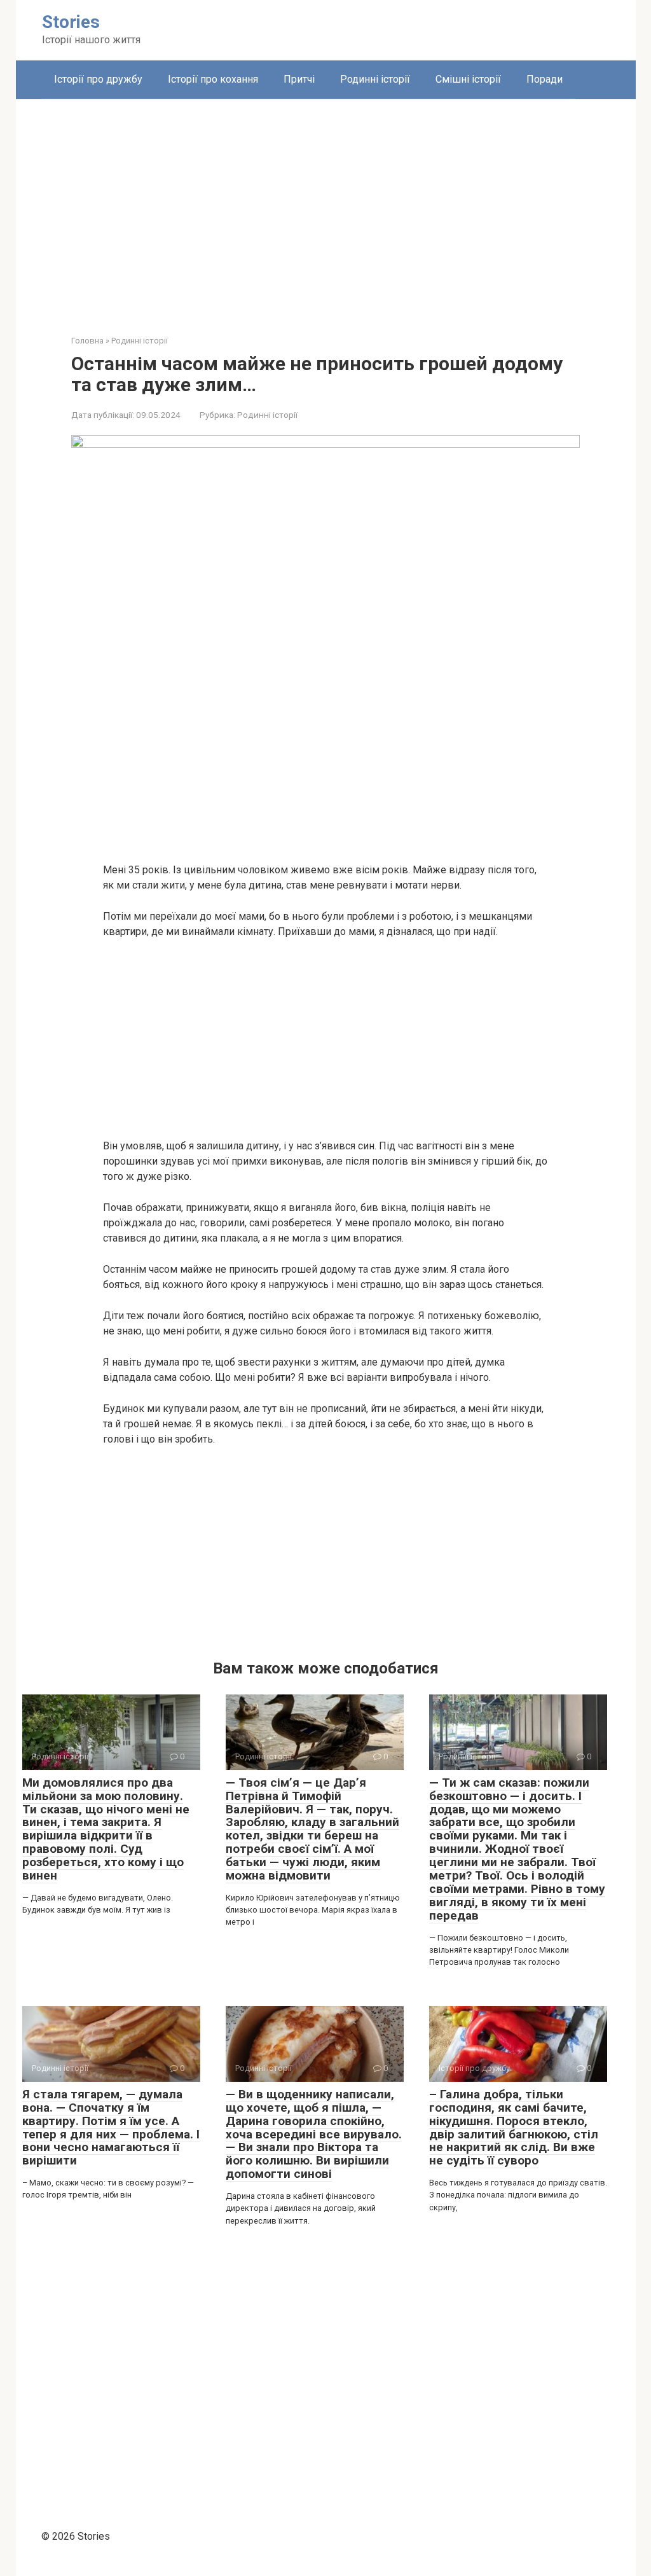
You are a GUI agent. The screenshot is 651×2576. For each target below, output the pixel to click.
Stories (71, 22)
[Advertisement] (326, 207)
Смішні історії (468, 79)
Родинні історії (375, 79)
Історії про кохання (213, 79)
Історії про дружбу (98, 79)
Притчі (299, 79)
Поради (545, 79)
